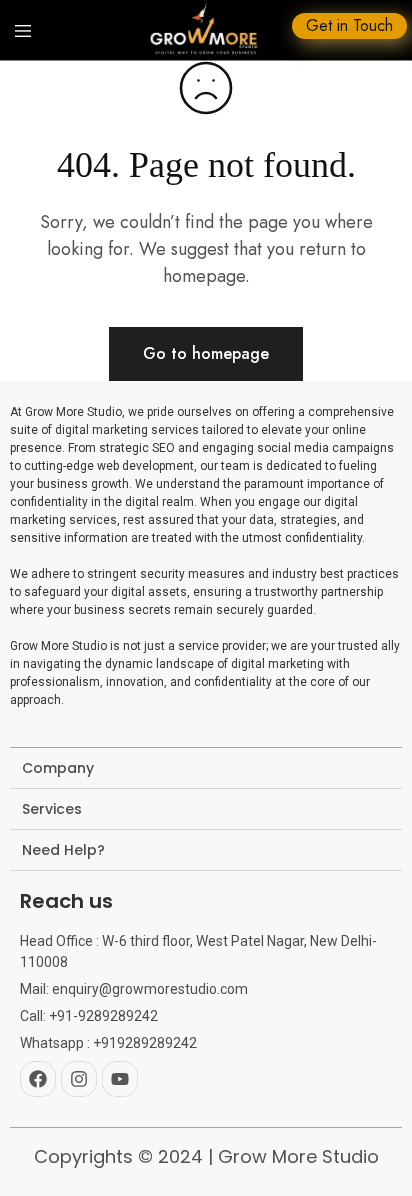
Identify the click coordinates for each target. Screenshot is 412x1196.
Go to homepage (206, 353)
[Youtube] (120, 1079)
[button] (206, 768)
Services (52, 809)
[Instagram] (79, 1079)
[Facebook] (38, 1079)
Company (58, 768)
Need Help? (63, 850)
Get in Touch (349, 25)
